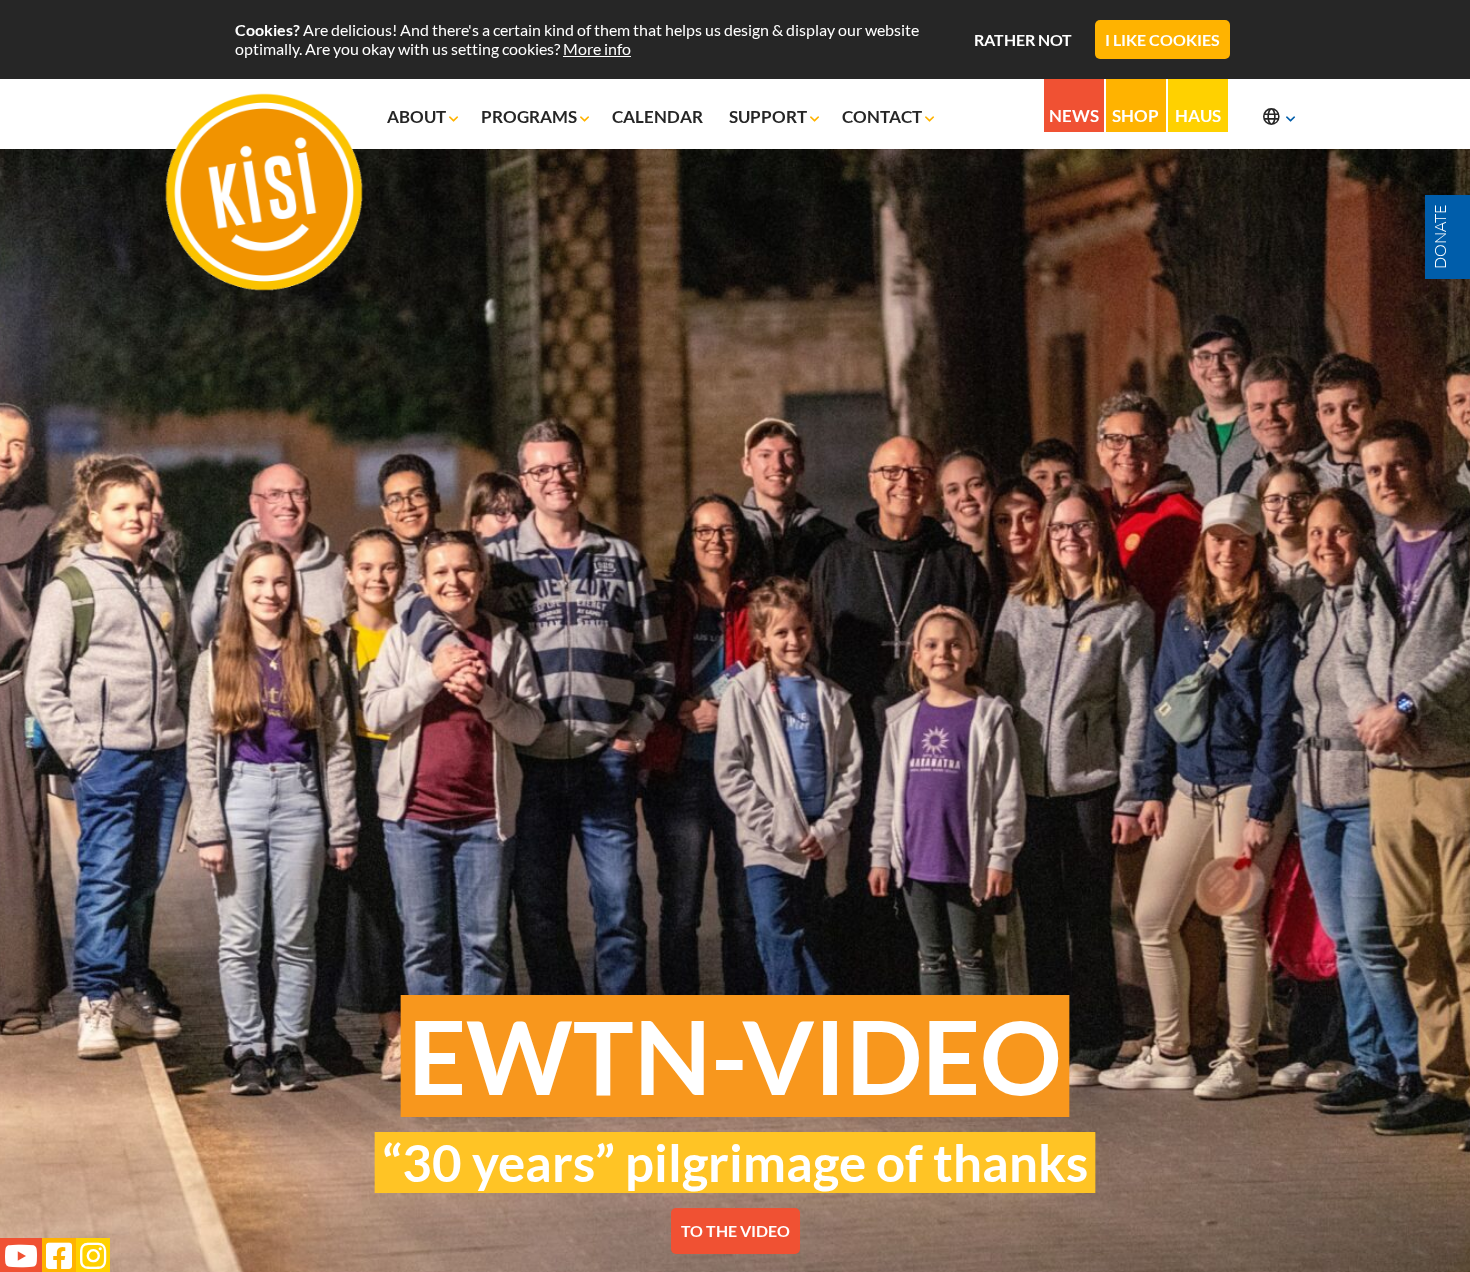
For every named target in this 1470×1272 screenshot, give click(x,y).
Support (769, 116)
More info (597, 48)
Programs (530, 116)
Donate (1440, 237)
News (1074, 115)
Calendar (659, 116)
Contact (883, 116)
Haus (1198, 115)
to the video (735, 1230)
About (418, 116)
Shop (1135, 115)
